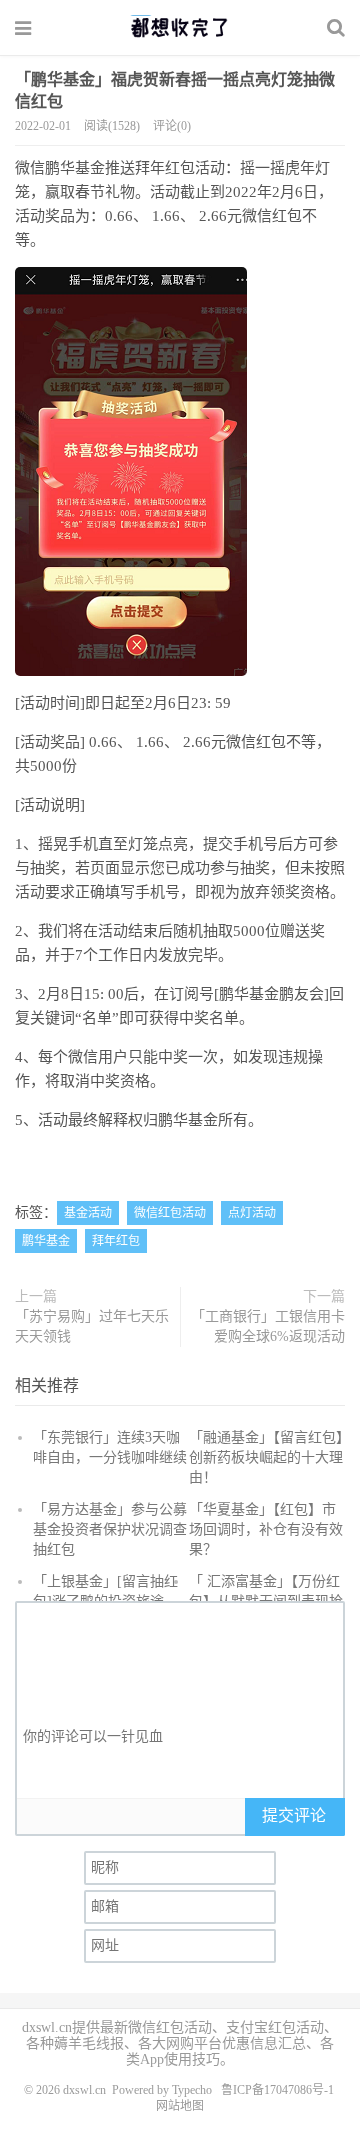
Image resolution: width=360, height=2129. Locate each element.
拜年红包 (116, 1241)
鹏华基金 (46, 1241)
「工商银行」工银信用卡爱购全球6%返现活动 (268, 1326)
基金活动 (88, 1213)
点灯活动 (252, 1213)
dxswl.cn (84, 2090)
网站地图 (180, 2106)
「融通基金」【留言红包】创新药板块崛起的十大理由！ (266, 1457)
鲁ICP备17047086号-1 (277, 2090)
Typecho (192, 2090)
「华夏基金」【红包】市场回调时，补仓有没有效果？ (266, 1529)
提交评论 (294, 1815)
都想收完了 (180, 27)
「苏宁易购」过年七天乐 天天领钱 (92, 1326)
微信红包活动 (170, 1213)
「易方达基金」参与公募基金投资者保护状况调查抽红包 (110, 1529)
